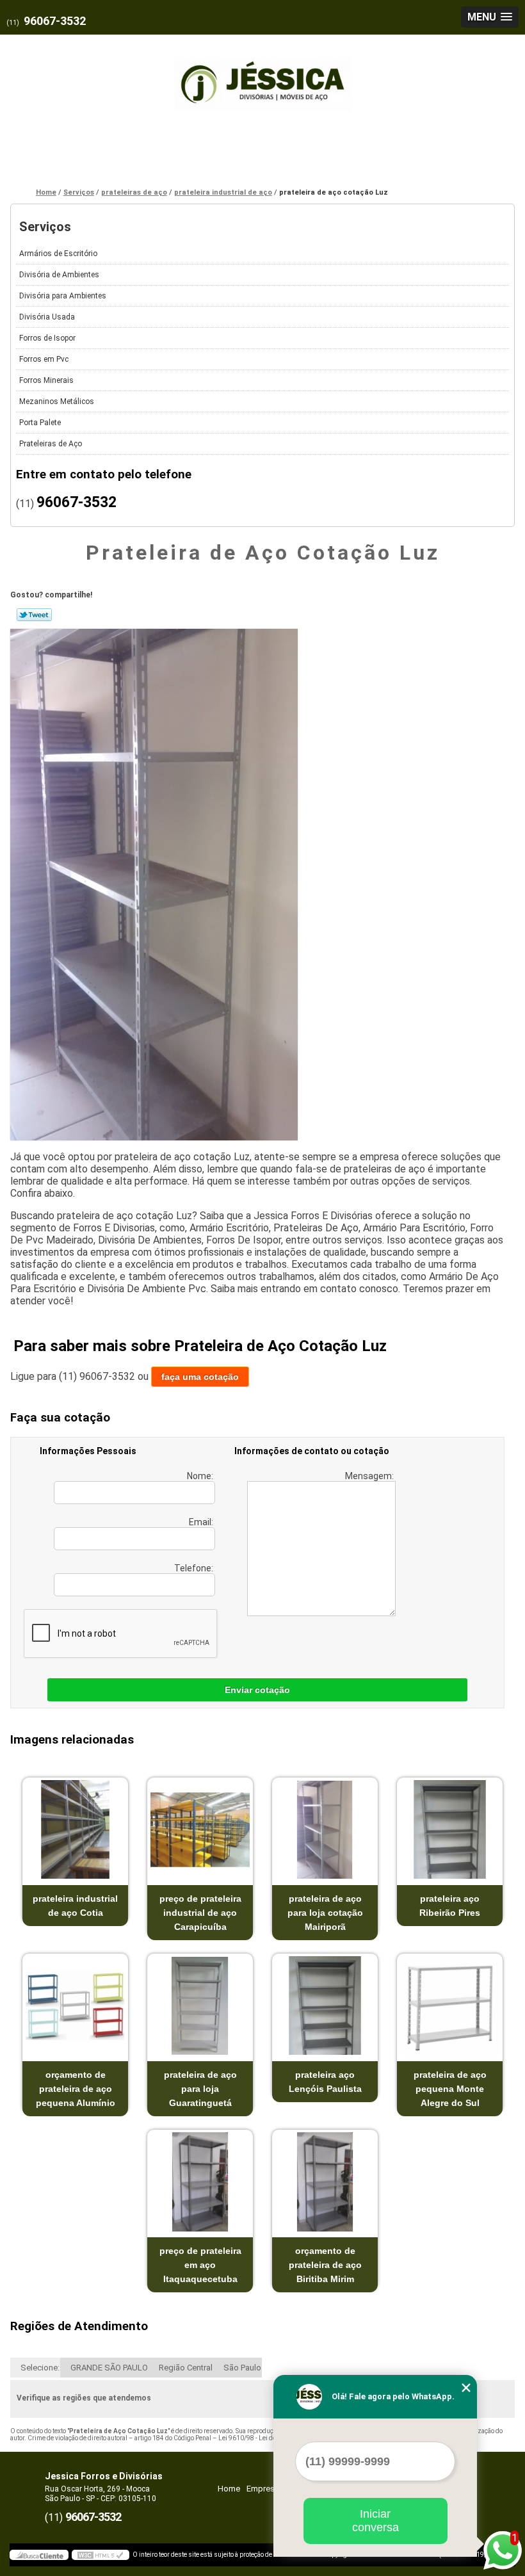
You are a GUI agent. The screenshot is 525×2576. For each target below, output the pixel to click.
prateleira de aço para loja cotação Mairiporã (325, 1913)
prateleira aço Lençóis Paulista (325, 2082)
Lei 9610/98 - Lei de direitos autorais (271, 2438)
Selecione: (40, 2368)
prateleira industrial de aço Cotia (75, 1906)
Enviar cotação (257, 1690)
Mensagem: (370, 1476)
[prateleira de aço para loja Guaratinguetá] (200, 2006)
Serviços (45, 227)
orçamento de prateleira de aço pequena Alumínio (76, 2089)
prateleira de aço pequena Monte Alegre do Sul (450, 2089)
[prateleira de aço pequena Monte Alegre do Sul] (450, 2006)
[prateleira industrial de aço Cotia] (75, 1830)
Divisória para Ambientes (63, 296)
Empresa (263, 2489)
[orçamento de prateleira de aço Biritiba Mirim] (325, 2182)
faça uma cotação (200, 1377)
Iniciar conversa (376, 2521)
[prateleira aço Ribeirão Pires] (450, 1830)
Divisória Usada (47, 317)
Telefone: (195, 1568)
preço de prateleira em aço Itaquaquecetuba (200, 2265)
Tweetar (34, 615)
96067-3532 (55, 21)
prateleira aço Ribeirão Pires (450, 1906)
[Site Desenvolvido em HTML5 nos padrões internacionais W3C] (101, 2555)
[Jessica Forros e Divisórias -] (262, 77)
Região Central (186, 2368)
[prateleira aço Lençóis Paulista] (325, 2006)
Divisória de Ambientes (59, 275)
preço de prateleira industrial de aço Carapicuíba (200, 1913)
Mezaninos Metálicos (57, 401)
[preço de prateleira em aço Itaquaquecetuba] (200, 2182)
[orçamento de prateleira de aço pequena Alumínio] (75, 2006)
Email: (202, 1522)
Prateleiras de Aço (51, 444)
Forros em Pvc (44, 359)
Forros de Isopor (47, 338)
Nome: (201, 1476)
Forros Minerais (46, 380)
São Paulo (242, 2368)
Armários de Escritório (58, 254)
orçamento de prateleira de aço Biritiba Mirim (325, 2265)
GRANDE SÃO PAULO (109, 2368)
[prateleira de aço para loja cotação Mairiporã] (325, 1830)
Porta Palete (40, 423)
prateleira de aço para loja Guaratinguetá (200, 2089)
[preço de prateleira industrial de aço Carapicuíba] (200, 1830)
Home (229, 2489)
